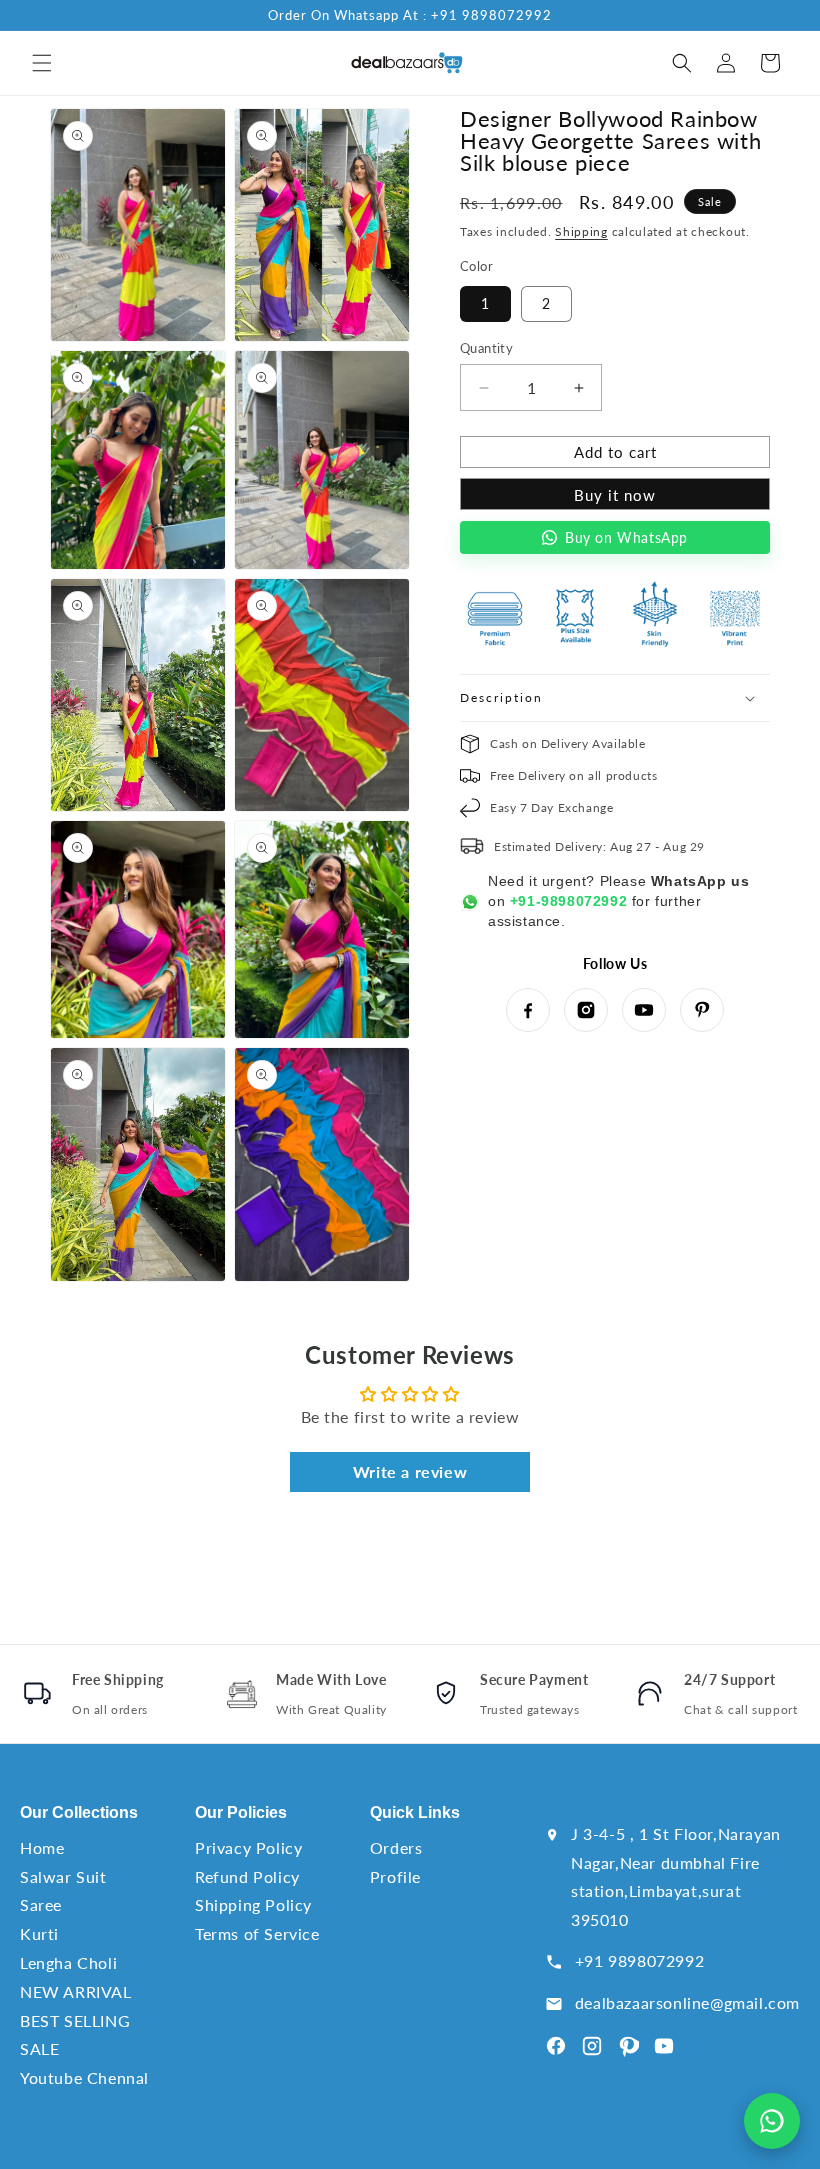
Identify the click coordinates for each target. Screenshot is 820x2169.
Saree (41, 1904)
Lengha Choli (68, 1962)
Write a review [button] (410, 1471)
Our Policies (241, 1812)
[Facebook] (528, 1010)
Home (42, 1847)
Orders (396, 1847)
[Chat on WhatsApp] (772, 2121)
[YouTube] (644, 1010)
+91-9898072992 (568, 901)
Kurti (39, 1933)
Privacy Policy (248, 1847)
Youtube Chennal (84, 2077)
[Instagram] (586, 1010)
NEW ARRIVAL (76, 1991)
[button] (42, 63)
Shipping (581, 231)
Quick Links (415, 1812)
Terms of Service (257, 1933)
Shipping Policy (253, 1904)
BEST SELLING (75, 2020)
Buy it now (615, 495)
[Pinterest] (702, 1010)
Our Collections (79, 1812)
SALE (39, 2048)
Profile (395, 1876)
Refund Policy (247, 1876)
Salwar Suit (63, 1876)
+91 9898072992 (639, 1960)
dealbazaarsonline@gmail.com (687, 2002)
